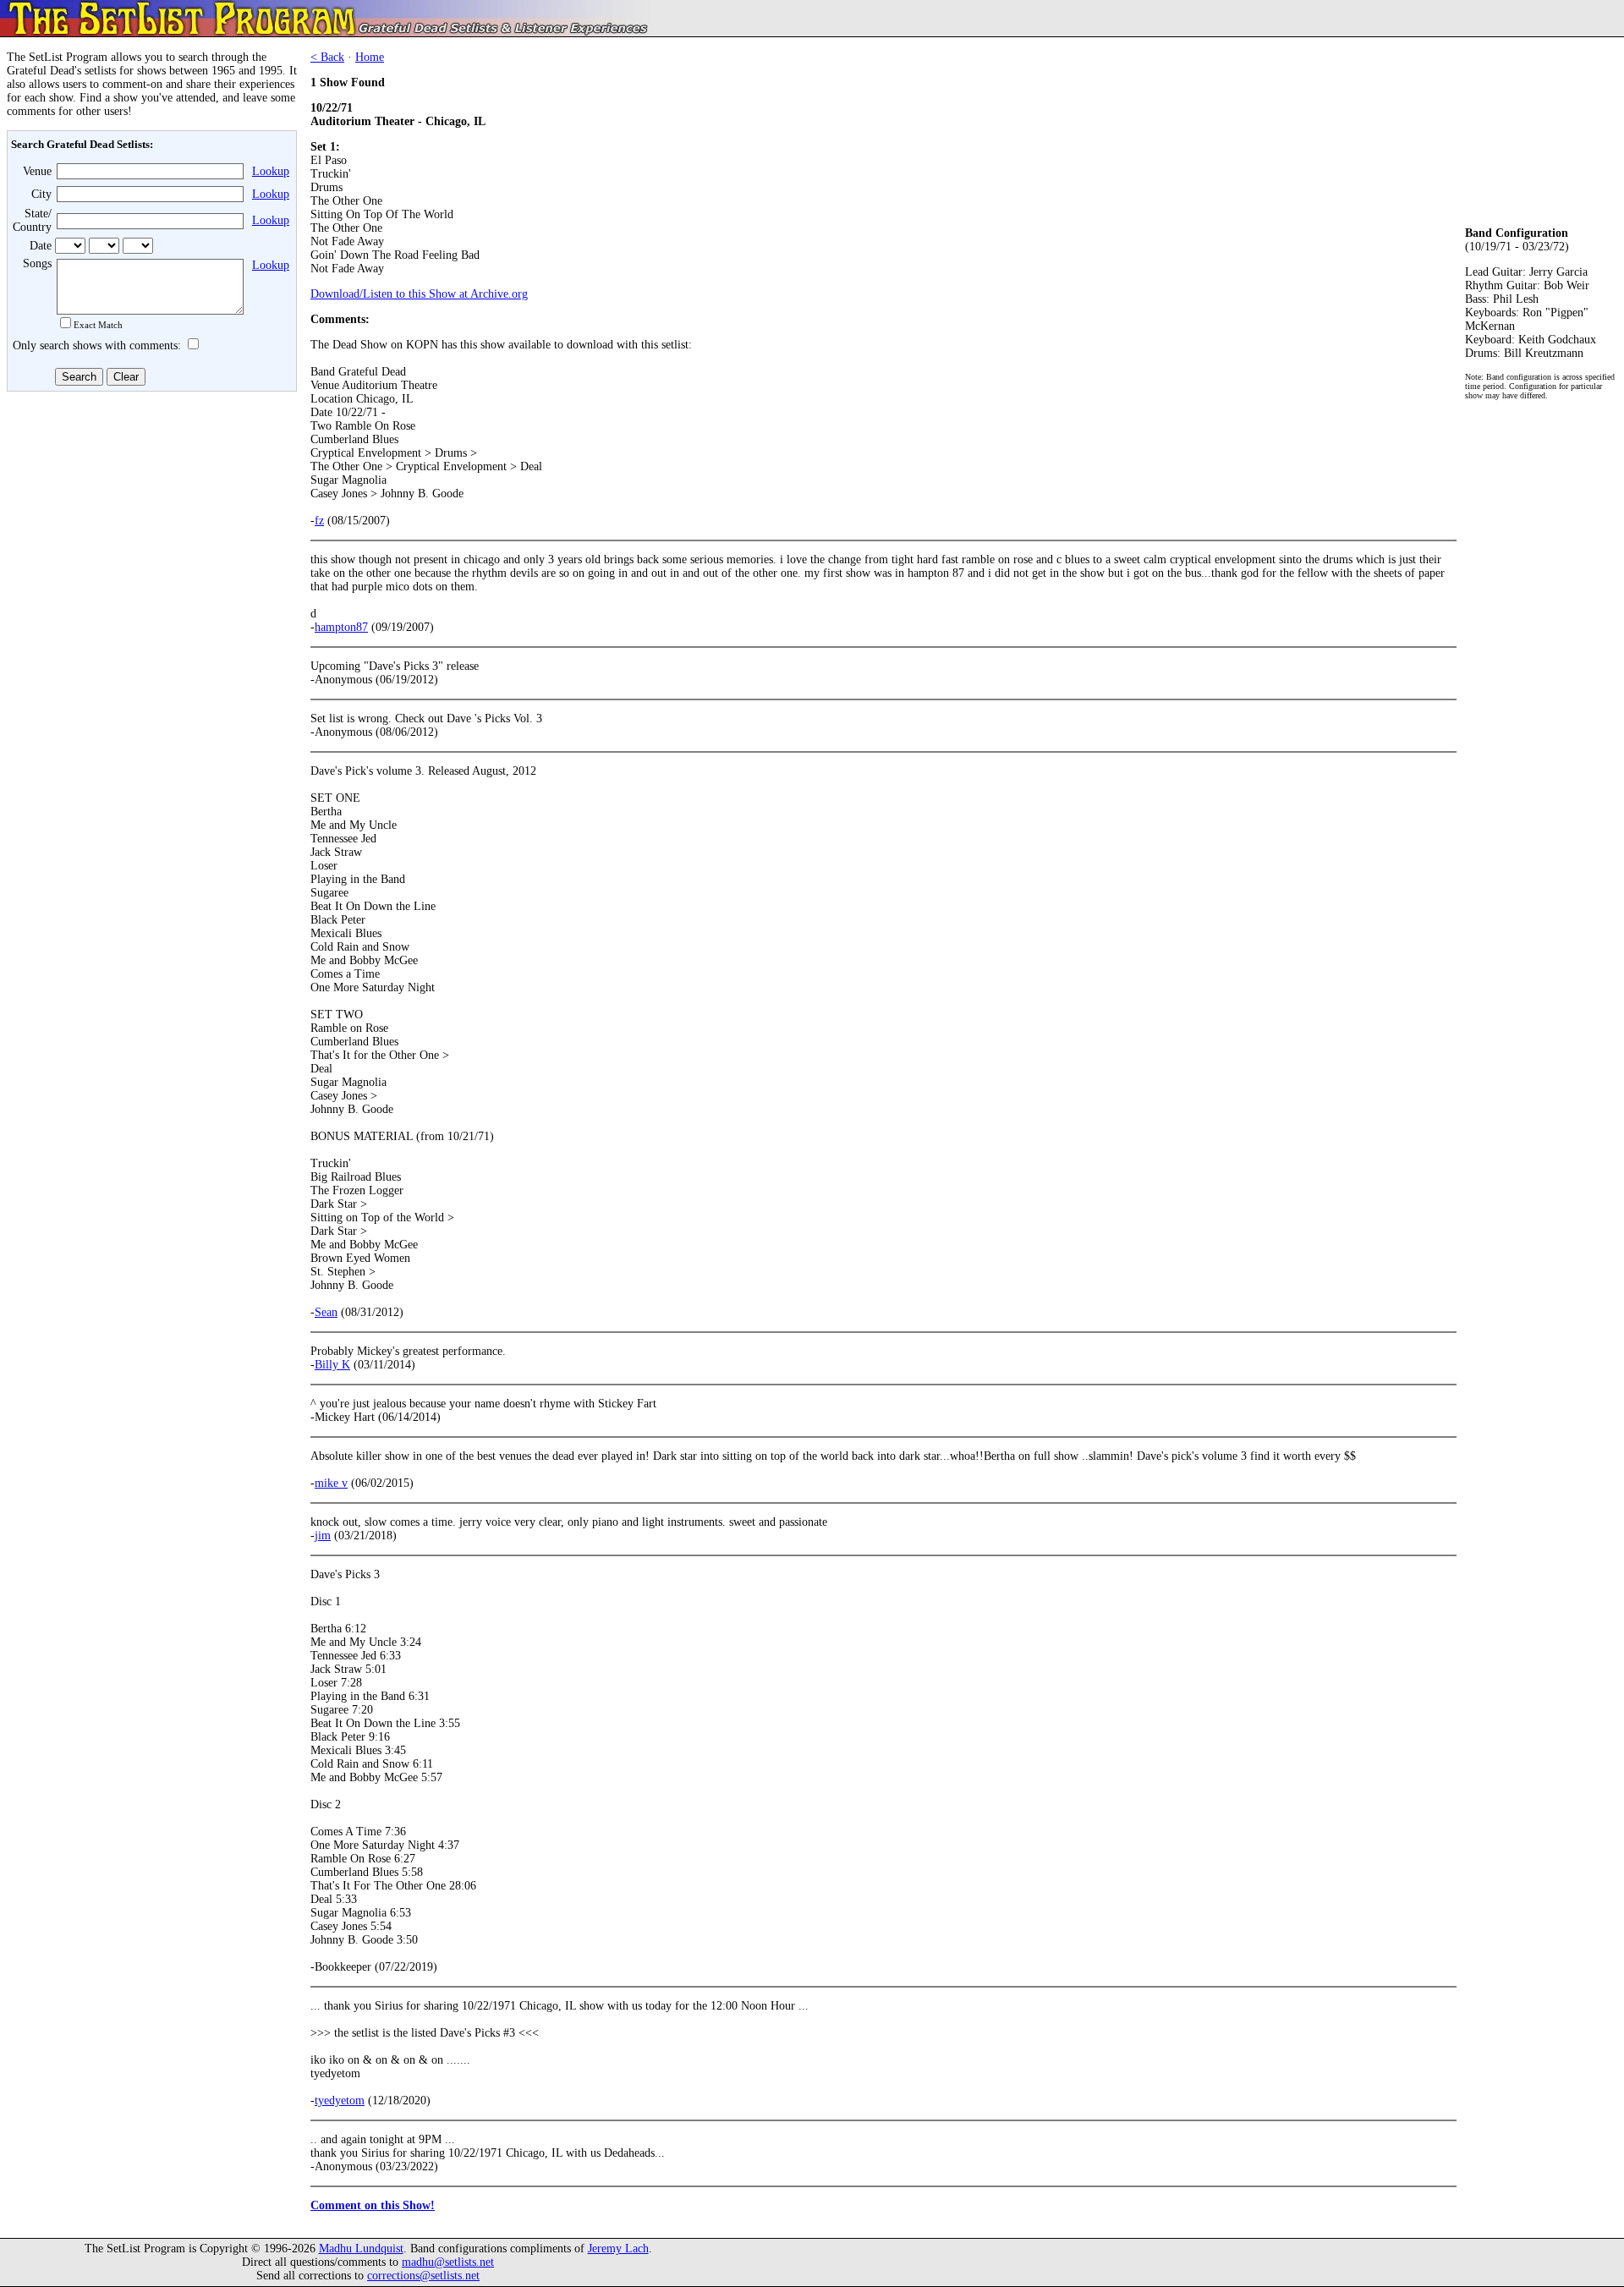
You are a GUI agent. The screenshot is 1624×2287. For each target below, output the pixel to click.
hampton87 (341, 627)
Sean (326, 1312)
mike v (331, 1483)
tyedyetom (340, 2101)
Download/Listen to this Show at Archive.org (419, 294)
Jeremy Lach (618, 2249)
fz (319, 521)
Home (370, 57)
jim (323, 1536)
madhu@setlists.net (448, 2262)
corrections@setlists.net (423, 2276)
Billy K (332, 1365)
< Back (327, 57)
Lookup (271, 171)
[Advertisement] (149, 522)
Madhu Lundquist (361, 2249)
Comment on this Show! (373, 2205)
